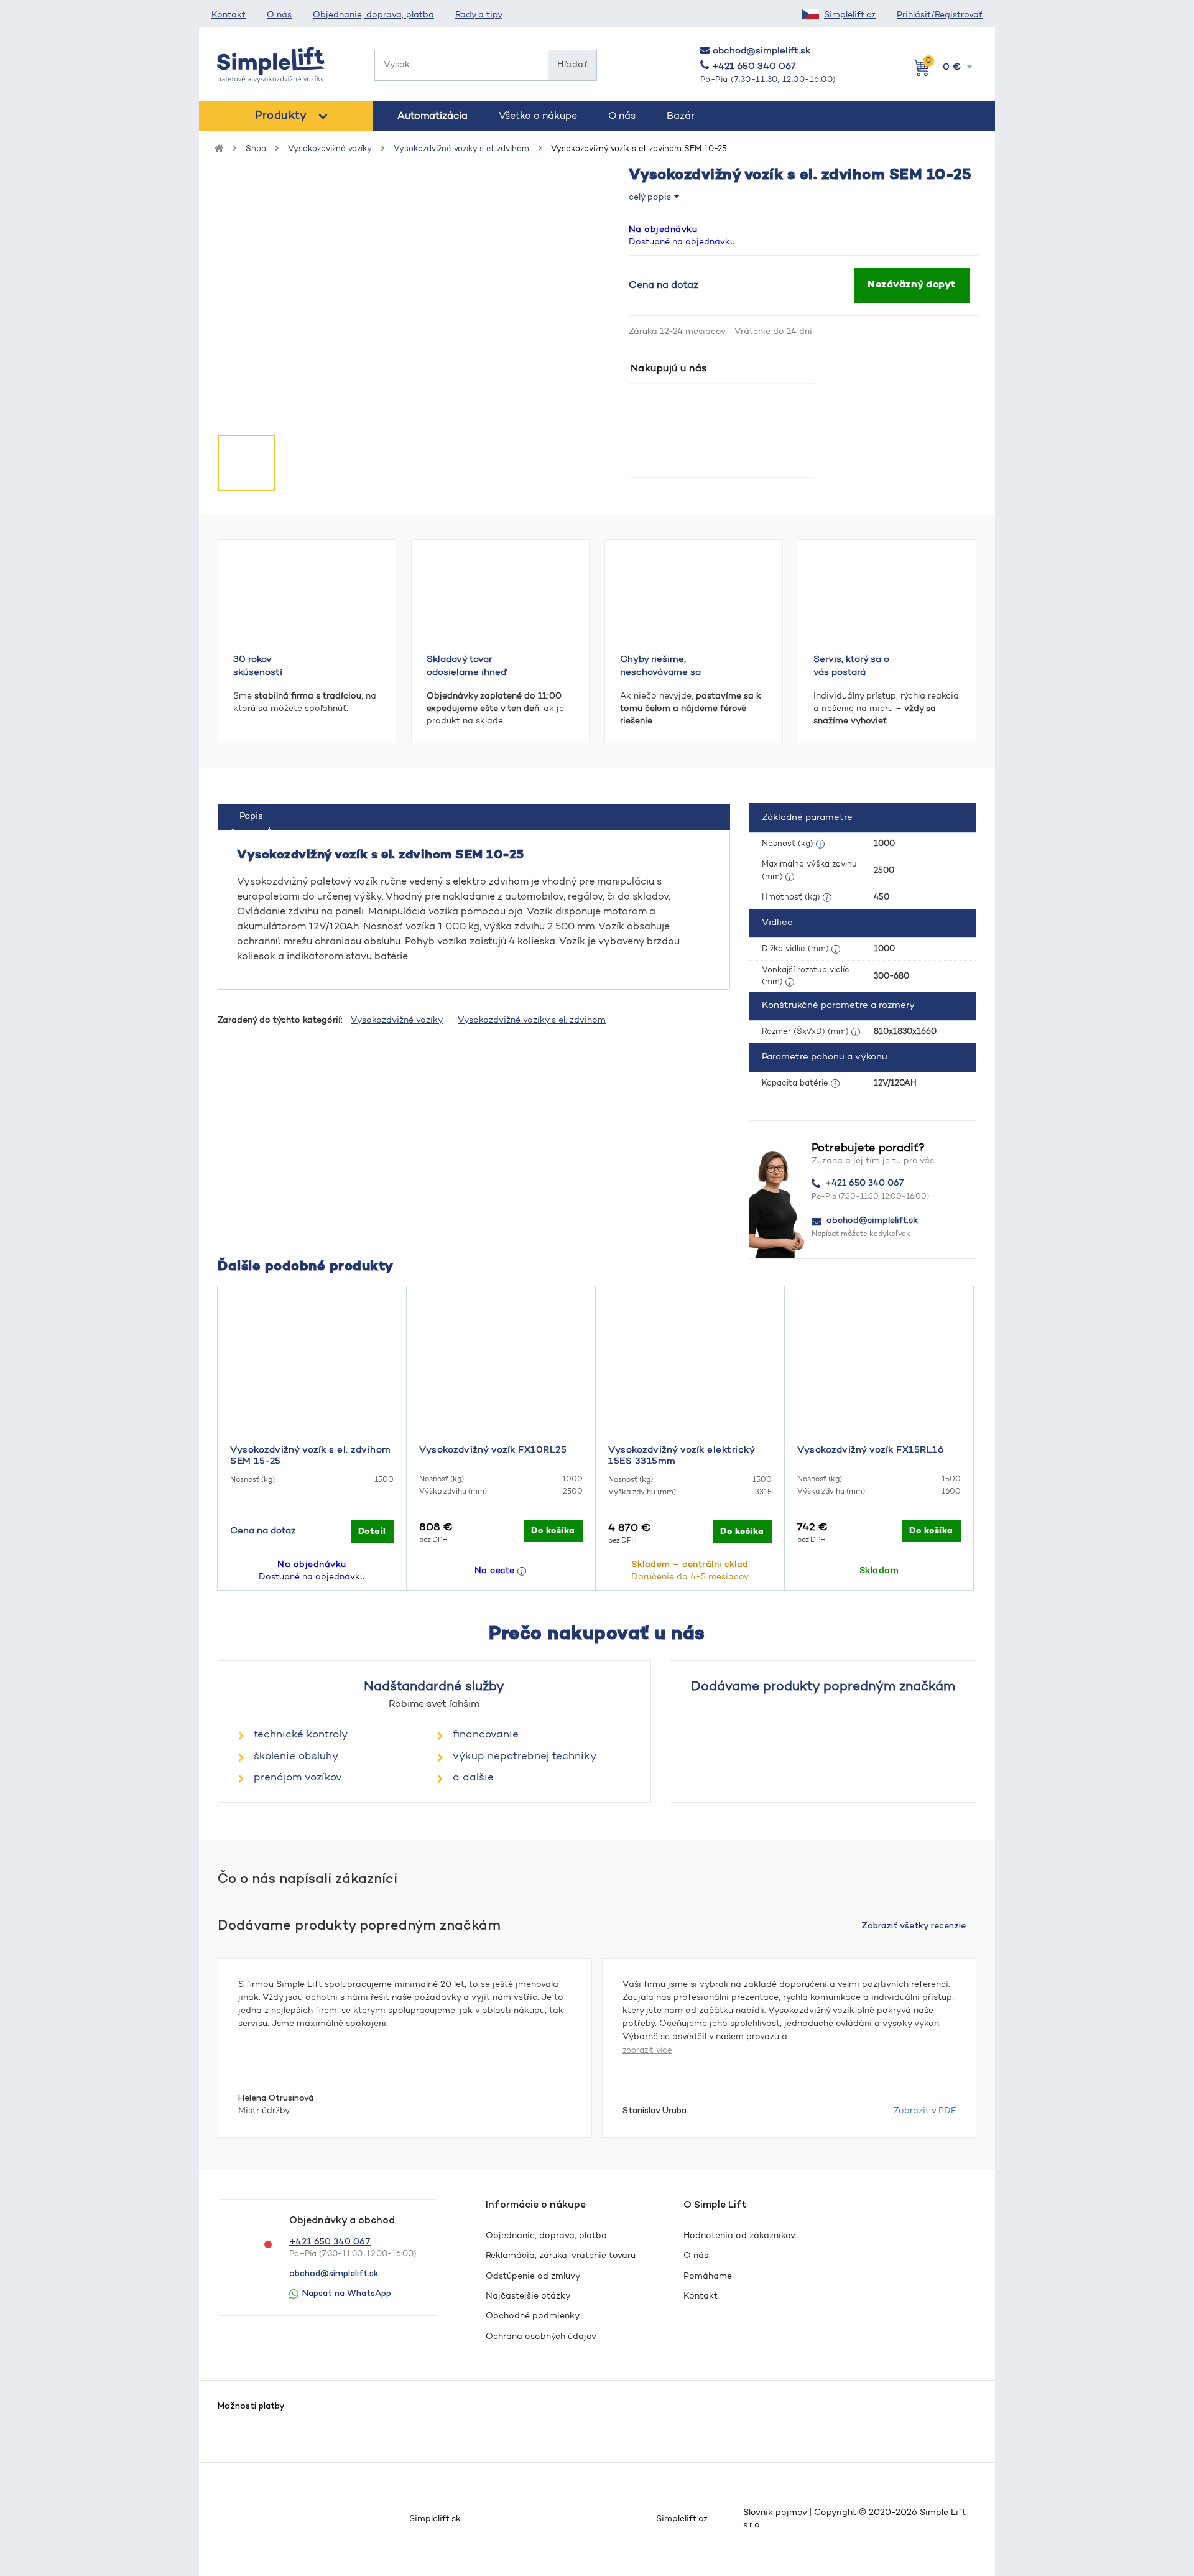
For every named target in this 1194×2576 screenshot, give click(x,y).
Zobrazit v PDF (925, 2111)
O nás (279, 16)
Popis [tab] (251, 816)
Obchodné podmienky (533, 2317)
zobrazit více (647, 2051)
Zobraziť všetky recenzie (914, 1926)
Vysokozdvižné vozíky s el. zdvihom (461, 149)
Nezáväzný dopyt (912, 285)
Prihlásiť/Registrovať (940, 16)
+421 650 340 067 (754, 67)
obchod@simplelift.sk (761, 51)
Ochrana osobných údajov (541, 2337)
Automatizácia (433, 116)
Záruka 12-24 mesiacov (677, 332)
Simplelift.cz (850, 16)
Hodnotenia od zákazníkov (739, 2236)
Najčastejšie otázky (528, 2297)
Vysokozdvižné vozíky (330, 149)
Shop (256, 149)
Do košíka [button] (553, 1531)
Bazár (681, 116)
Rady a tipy (479, 16)
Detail (372, 1532)
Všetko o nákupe (538, 116)
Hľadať (572, 65)
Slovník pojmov (775, 2513)
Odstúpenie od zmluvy (533, 2277)
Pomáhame (708, 2277)
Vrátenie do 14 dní (773, 332)
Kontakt (229, 16)
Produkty (281, 116)
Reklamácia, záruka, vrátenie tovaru (561, 2256)
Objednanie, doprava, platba (373, 16)
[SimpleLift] (271, 65)
